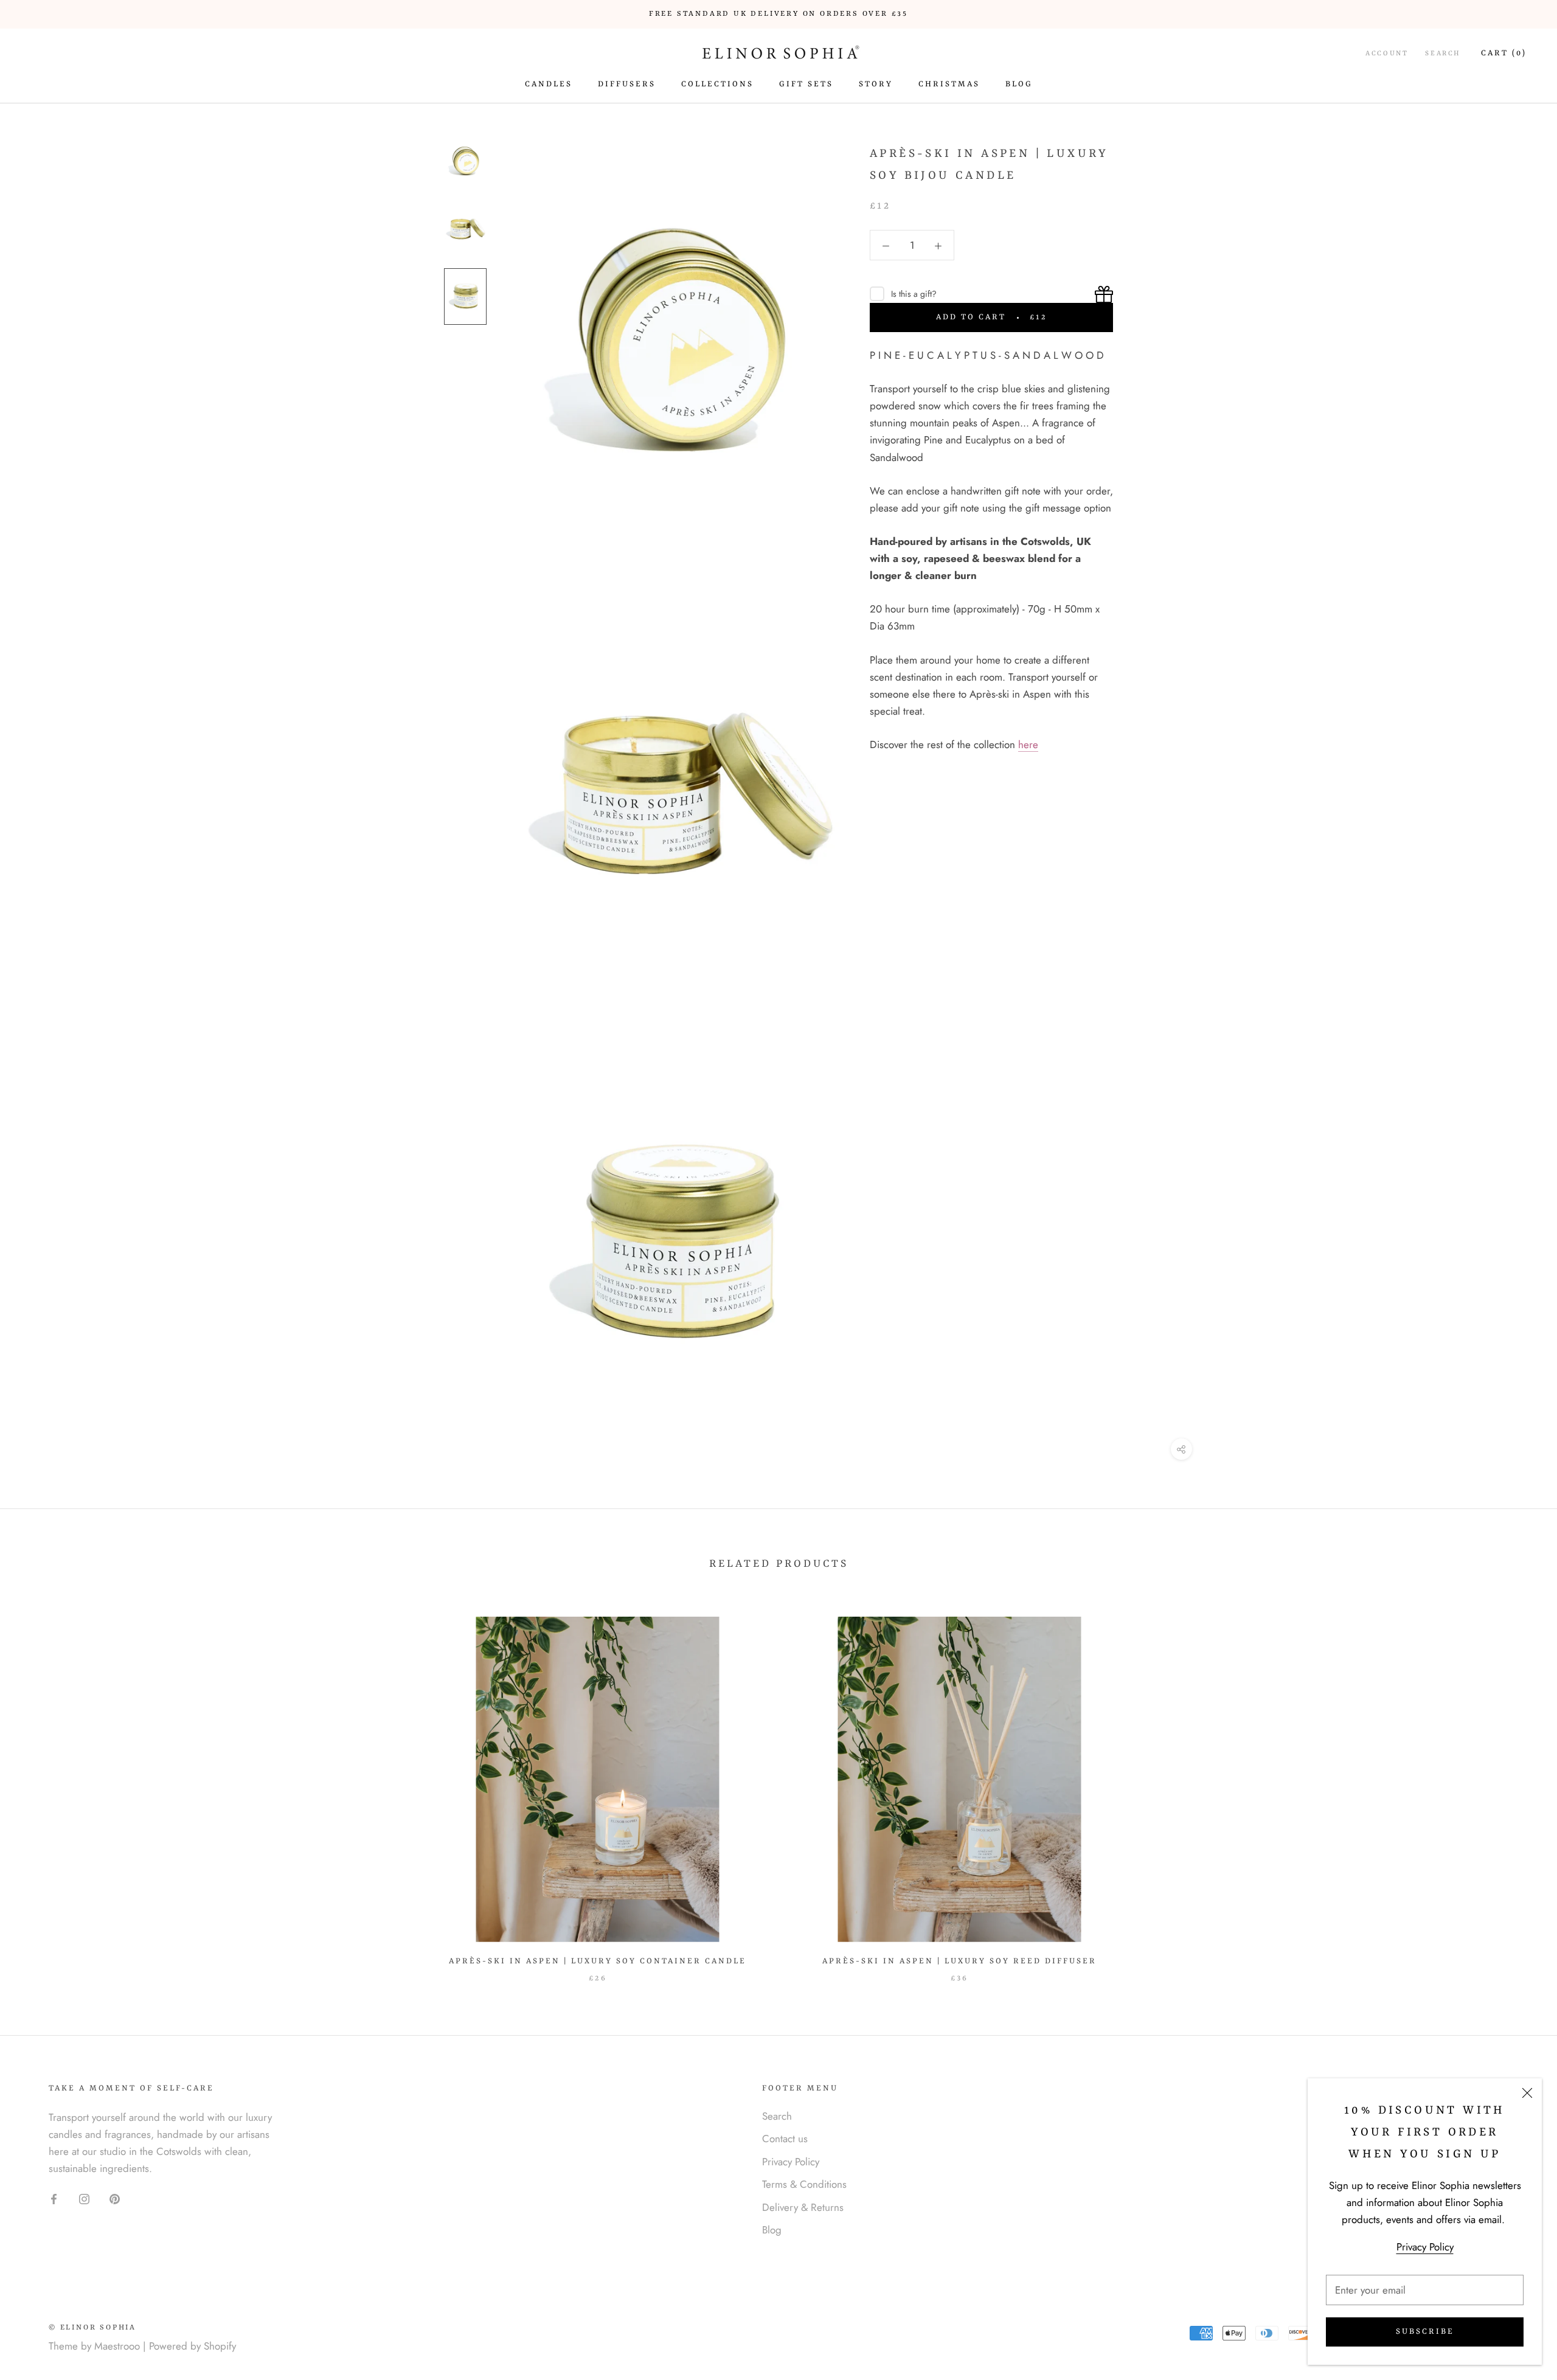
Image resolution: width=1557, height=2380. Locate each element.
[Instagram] (84, 2198)
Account (1387, 54)
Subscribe (1425, 2332)
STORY (876, 84)
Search (1443, 54)
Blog (772, 2230)
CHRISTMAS (949, 84)
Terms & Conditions (804, 2184)
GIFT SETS (806, 84)
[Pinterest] (115, 2198)
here (1028, 744)
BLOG (1019, 84)
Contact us (785, 2139)
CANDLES (549, 84)
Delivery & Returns (803, 2207)
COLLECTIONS (717, 84)
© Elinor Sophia (92, 2328)
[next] (1519, 1788)
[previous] (38, 1788)
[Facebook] (54, 2198)
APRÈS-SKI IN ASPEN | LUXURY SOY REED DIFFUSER (959, 1961)
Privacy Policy (1425, 2247)
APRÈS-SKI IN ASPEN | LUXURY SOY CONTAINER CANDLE (598, 1961)
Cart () (1504, 53)
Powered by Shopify (192, 2346)
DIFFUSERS (627, 84)
